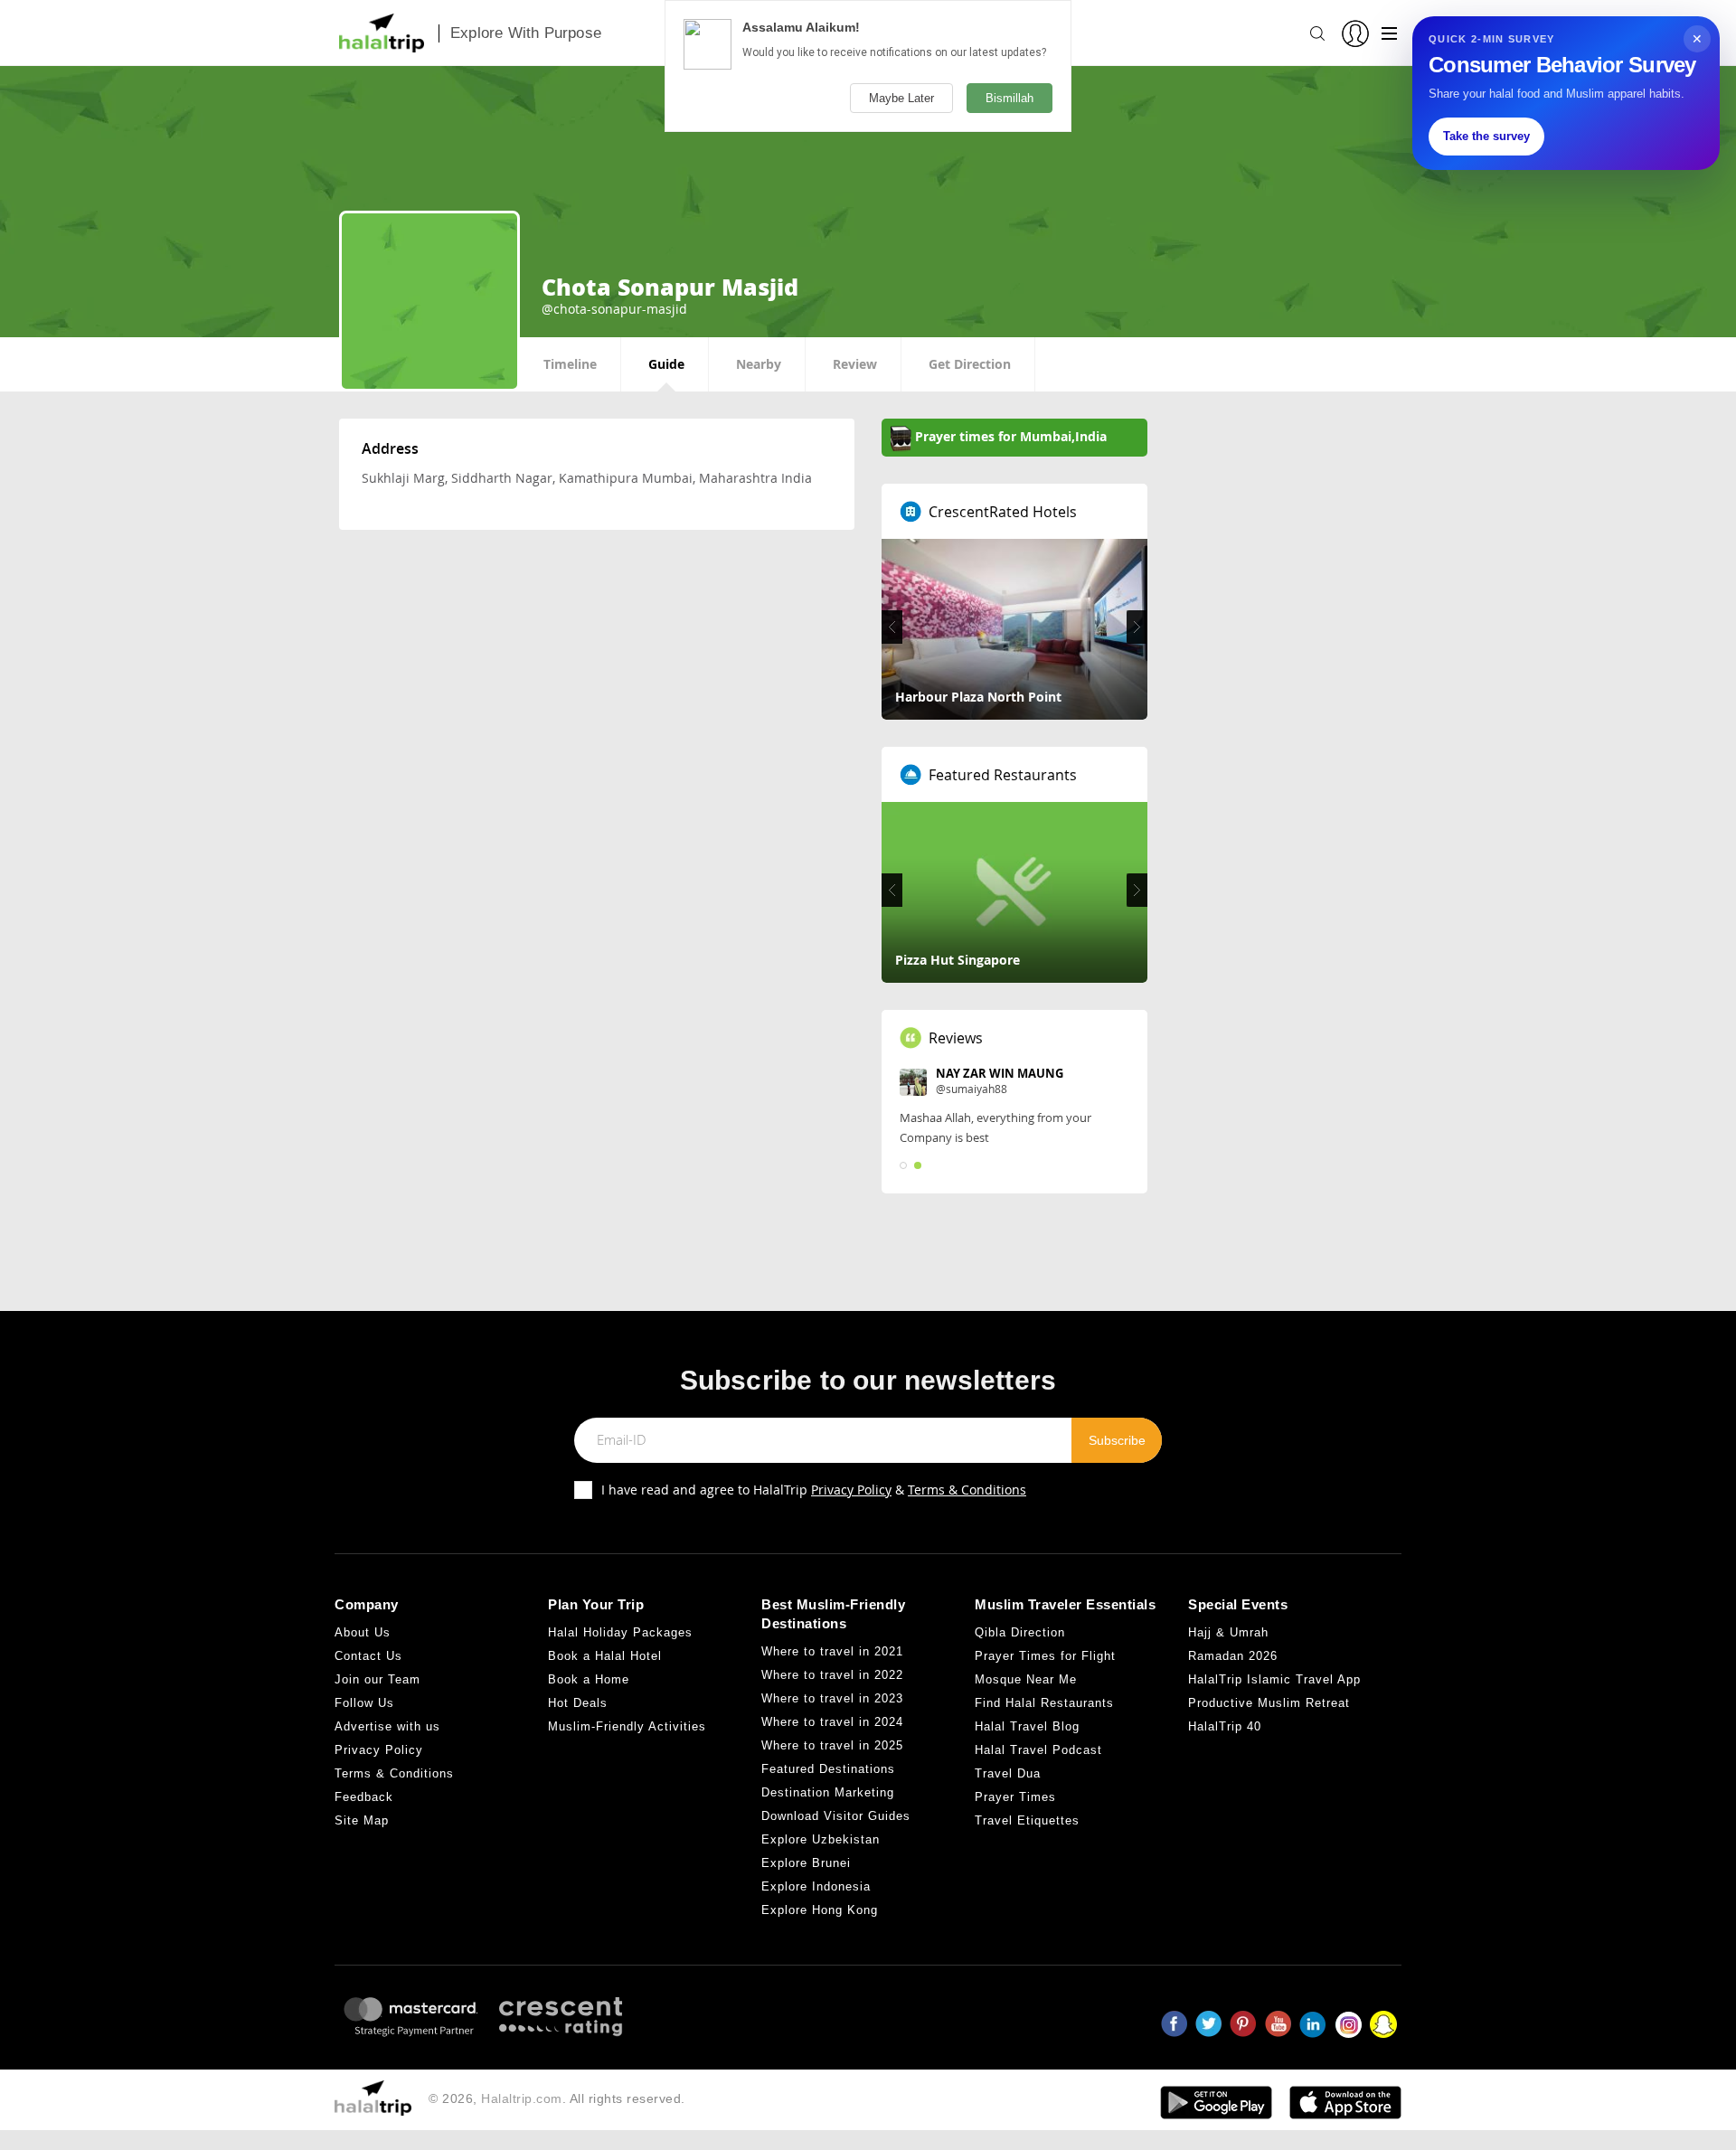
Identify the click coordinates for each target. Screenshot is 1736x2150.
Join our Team (377, 1679)
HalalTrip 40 (1225, 1726)
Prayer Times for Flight (1045, 1656)
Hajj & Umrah (1228, 1632)
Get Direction (970, 364)
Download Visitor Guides (836, 1816)
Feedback (364, 1797)
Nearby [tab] (759, 364)
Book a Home (589, 1679)
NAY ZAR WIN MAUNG (1000, 1073)
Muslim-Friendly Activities (627, 1726)
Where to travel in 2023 (832, 1698)
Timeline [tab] (570, 364)
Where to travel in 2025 (832, 1745)
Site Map (362, 1820)
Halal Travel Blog (1027, 1726)
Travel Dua (1008, 1773)
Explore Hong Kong (820, 1910)
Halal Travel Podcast (1038, 1750)
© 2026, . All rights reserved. (557, 2098)
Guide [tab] (666, 364)
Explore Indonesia (816, 1886)
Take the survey (1486, 136)
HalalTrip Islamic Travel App (1274, 1679)
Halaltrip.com (522, 2098)
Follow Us (364, 1703)
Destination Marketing (828, 1792)
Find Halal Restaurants (1044, 1703)
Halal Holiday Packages (620, 1632)
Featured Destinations (828, 1769)
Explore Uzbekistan (821, 1839)
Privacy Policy (851, 1490)
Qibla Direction (1020, 1632)
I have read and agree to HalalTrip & (814, 1490)
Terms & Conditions (967, 1490)
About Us (363, 1632)
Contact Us (368, 1656)
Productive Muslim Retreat (1269, 1703)
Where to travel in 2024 (832, 1722)
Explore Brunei (806, 1863)
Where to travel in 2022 (832, 1675)
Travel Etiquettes (1027, 1820)
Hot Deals (578, 1703)
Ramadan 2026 (1233, 1656)
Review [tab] (855, 364)
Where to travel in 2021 (832, 1651)
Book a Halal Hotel (605, 1656)
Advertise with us (387, 1726)
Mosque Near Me (1026, 1679)
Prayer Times (1015, 1797)
